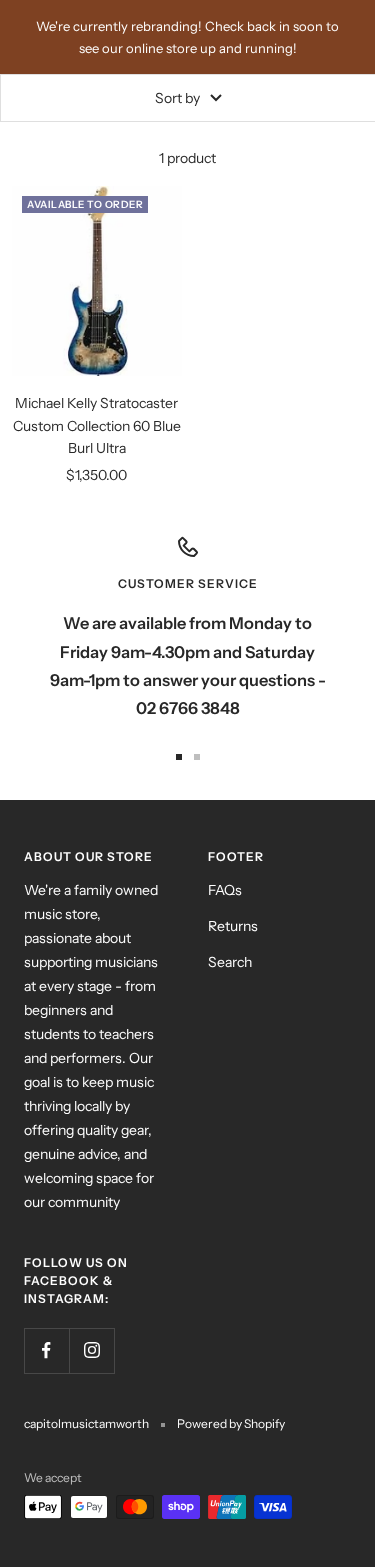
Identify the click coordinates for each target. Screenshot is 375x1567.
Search (230, 962)
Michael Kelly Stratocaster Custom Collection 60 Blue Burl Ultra (97, 425)
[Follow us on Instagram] (91, 1350)
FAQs (225, 890)
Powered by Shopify (231, 1423)
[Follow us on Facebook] (46, 1350)
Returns (233, 926)
